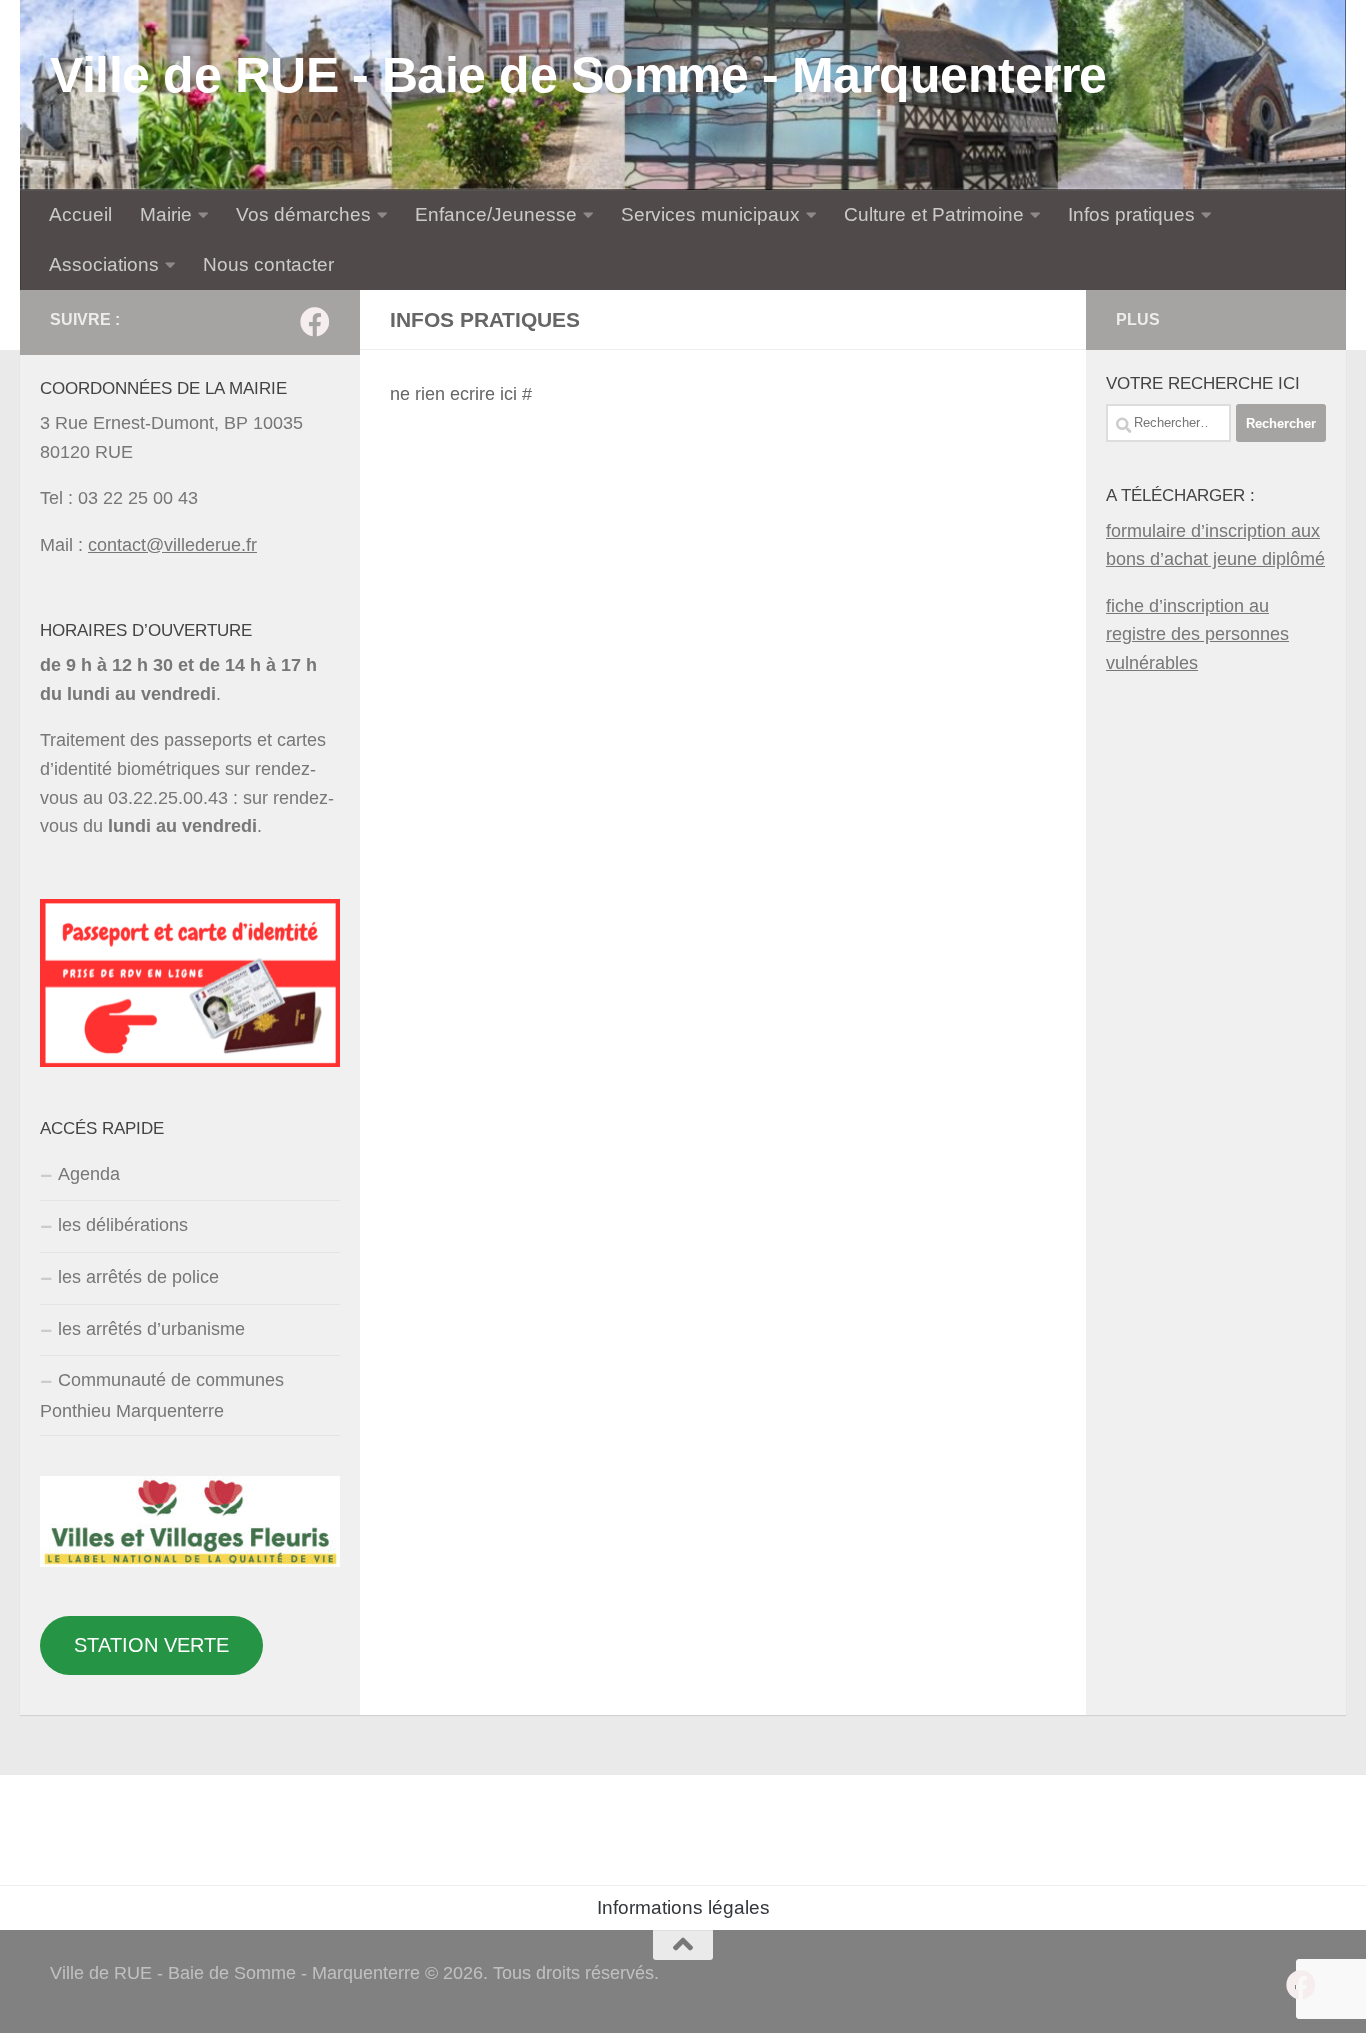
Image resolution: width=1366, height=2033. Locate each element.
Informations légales (683, 1907)
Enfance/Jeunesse (496, 214)
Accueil (80, 214)
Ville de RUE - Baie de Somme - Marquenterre (578, 75)
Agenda (89, 1174)
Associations (104, 264)
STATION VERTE (151, 1645)
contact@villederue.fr (172, 545)
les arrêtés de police (138, 1277)
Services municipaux (710, 214)
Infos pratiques (1131, 214)
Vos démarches (303, 214)
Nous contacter (268, 264)
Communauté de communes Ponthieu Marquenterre (162, 1395)
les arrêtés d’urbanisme (151, 1329)
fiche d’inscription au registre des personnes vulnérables (1197, 634)
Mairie (166, 214)
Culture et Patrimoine (934, 214)
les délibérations (123, 1225)
